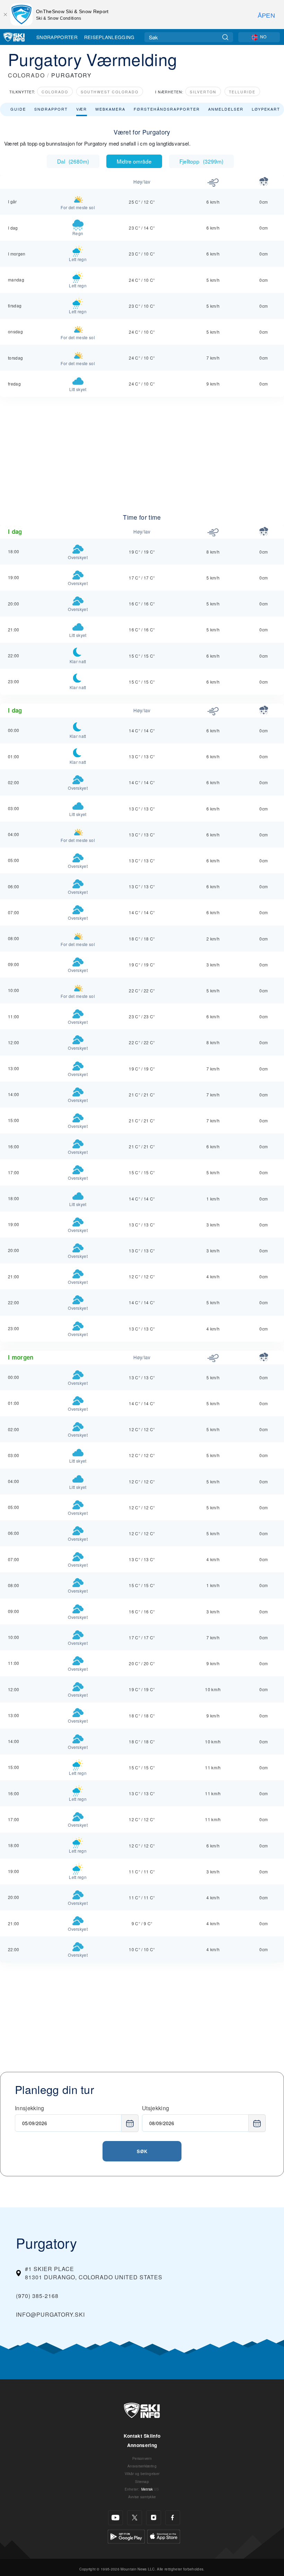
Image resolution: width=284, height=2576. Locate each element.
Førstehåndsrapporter (167, 109)
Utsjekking (156, 2108)
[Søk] (225, 37)
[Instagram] (154, 2518)
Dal (73, 161)
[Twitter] (135, 2518)
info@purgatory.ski (50, 2314)
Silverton (203, 92)
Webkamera (110, 109)
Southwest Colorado (110, 92)
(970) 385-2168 (37, 2296)
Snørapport (51, 109)
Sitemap (142, 2481)
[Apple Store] (164, 2535)
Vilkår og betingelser (142, 2473)
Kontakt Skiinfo (142, 2436)
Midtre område (134, 161)
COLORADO (26, 75)
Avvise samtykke (142, 2497)
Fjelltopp (201, 161)
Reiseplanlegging (109, 37)
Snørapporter (57, 37)
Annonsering (142, 2445)
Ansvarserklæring (142, 2466)
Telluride (242, 92)
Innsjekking (30, 2108)
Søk (142, 2151)
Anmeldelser (226, 109)
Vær (82, 109)
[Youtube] (116, 2518)
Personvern (142, 2458)
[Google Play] (126, 2535)
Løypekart (266, 109)
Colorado (55, 92)
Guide (18, 109)
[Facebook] (173, 2518)
